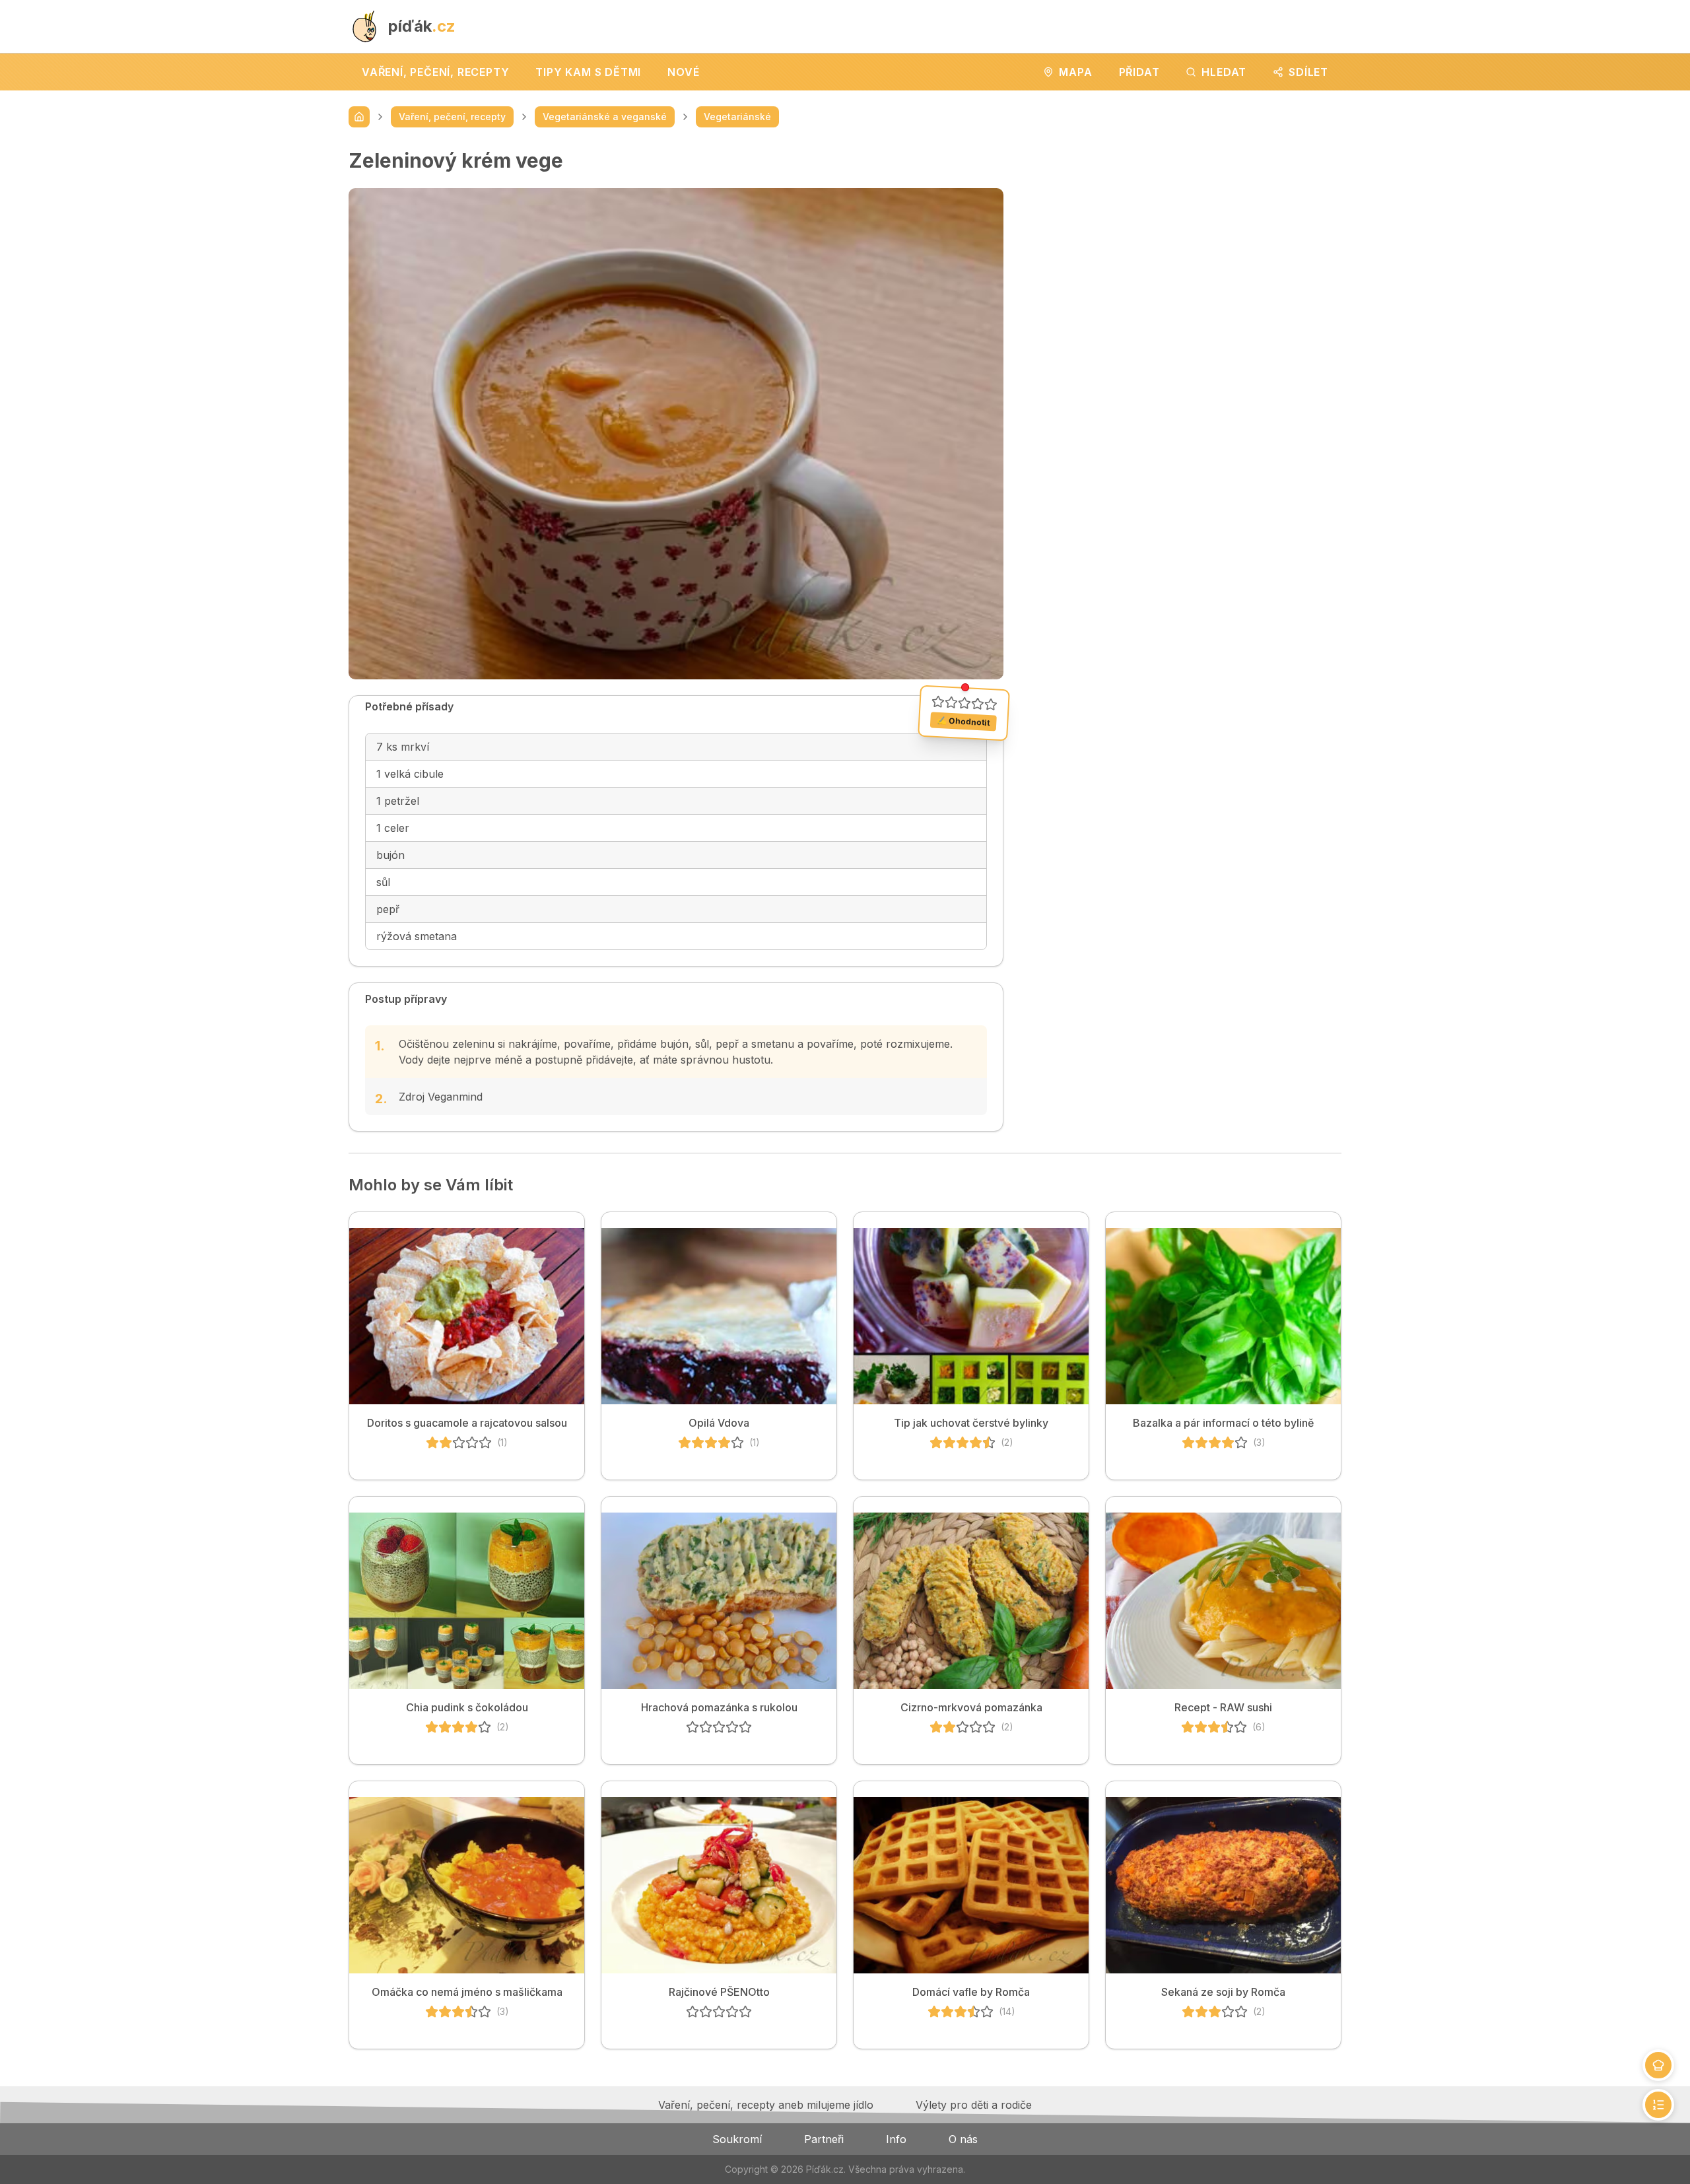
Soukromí (737, 2139)
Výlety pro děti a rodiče (974, 2105)
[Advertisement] (1183, 241)
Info (896, 2139)
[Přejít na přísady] (1658, 2065)
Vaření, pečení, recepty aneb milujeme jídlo (766, 2105)
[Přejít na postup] (1658, 2105)
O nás (963, 2139)
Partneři (824, 2139)
